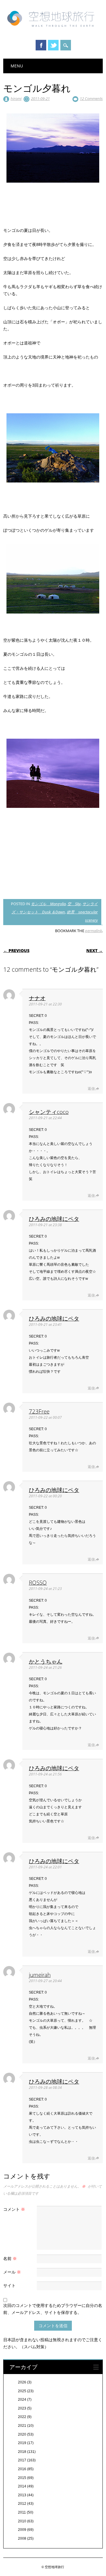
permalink (93, 931)
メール (12, 2272)
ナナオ (37, 998)
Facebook (41, 45)
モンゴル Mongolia (48, 904)
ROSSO (38, 1582)
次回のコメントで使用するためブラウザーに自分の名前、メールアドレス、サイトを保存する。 (53, 2309)
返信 (91, 1089)
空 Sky (74, 904)
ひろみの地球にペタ (54, 1219)
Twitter (53, 45)
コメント (14, 2209)
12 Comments (91, 98)
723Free (39, 1411)
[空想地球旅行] (53, 29)
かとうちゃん (46, 1661)
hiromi (16, 98)
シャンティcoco (49, 1112)
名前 (10, 2258)
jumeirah (40, 1975)
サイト (9, 2285)
